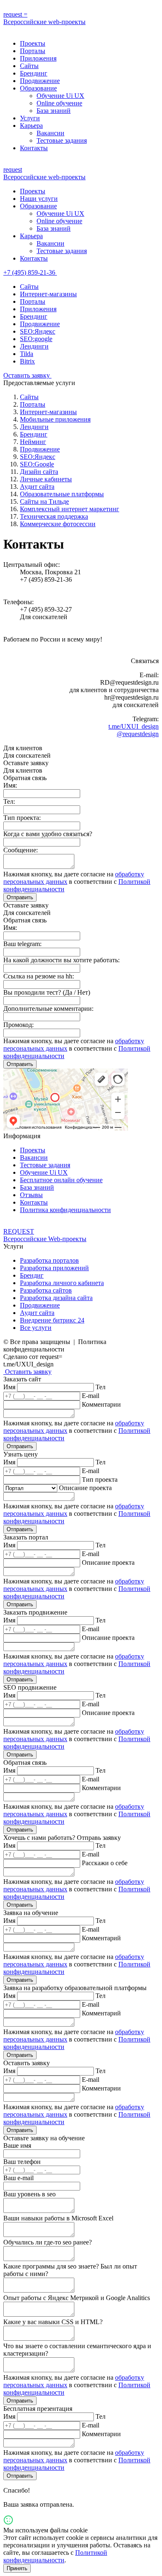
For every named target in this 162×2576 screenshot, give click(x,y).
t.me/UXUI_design (134, 726)
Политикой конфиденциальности (55, 2556)
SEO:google (36, 339)
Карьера (31, 126)
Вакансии (50, 133)
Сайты (29, 66)
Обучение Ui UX (60, 96)
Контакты (34, 148)
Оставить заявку (27, 375)
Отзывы (31, 1195)
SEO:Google (37, 464)
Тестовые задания (62, 140)
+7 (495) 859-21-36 (30, 272)
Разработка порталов (49, 1260)
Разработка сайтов (46, 1290)
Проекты (33, 43)
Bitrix (27, 361)
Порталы (33, 51)
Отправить (20, 897)
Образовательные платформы (62, 494)
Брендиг (32, 1275)
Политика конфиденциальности (65, 1210)
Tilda (27, 354)
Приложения (38, 58)
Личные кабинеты (46, 479)
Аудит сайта (37, 487)
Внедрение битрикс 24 (52, 1320)
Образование (38, 88)
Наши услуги (39, 199)
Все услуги (36, 1328)
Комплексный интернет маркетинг (70, 509)
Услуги (30, 118)
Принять (17, 2568)
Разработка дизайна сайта (56, 1298)
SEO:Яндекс (38, 331)
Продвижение (40, 81)
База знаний (54, 111)
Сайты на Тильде (44, 501)
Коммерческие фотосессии (58, 524)
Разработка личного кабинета (62, 1283)
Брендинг (34, 73)
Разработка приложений (54, 1268)
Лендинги (34, 346)
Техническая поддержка (54, 516)
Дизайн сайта (39, 472)
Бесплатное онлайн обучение (61, 1180)
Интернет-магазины (48, 294)
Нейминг (33, 442)
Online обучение (59, 103)
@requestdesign (138, 734)
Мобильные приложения (55, 419)
